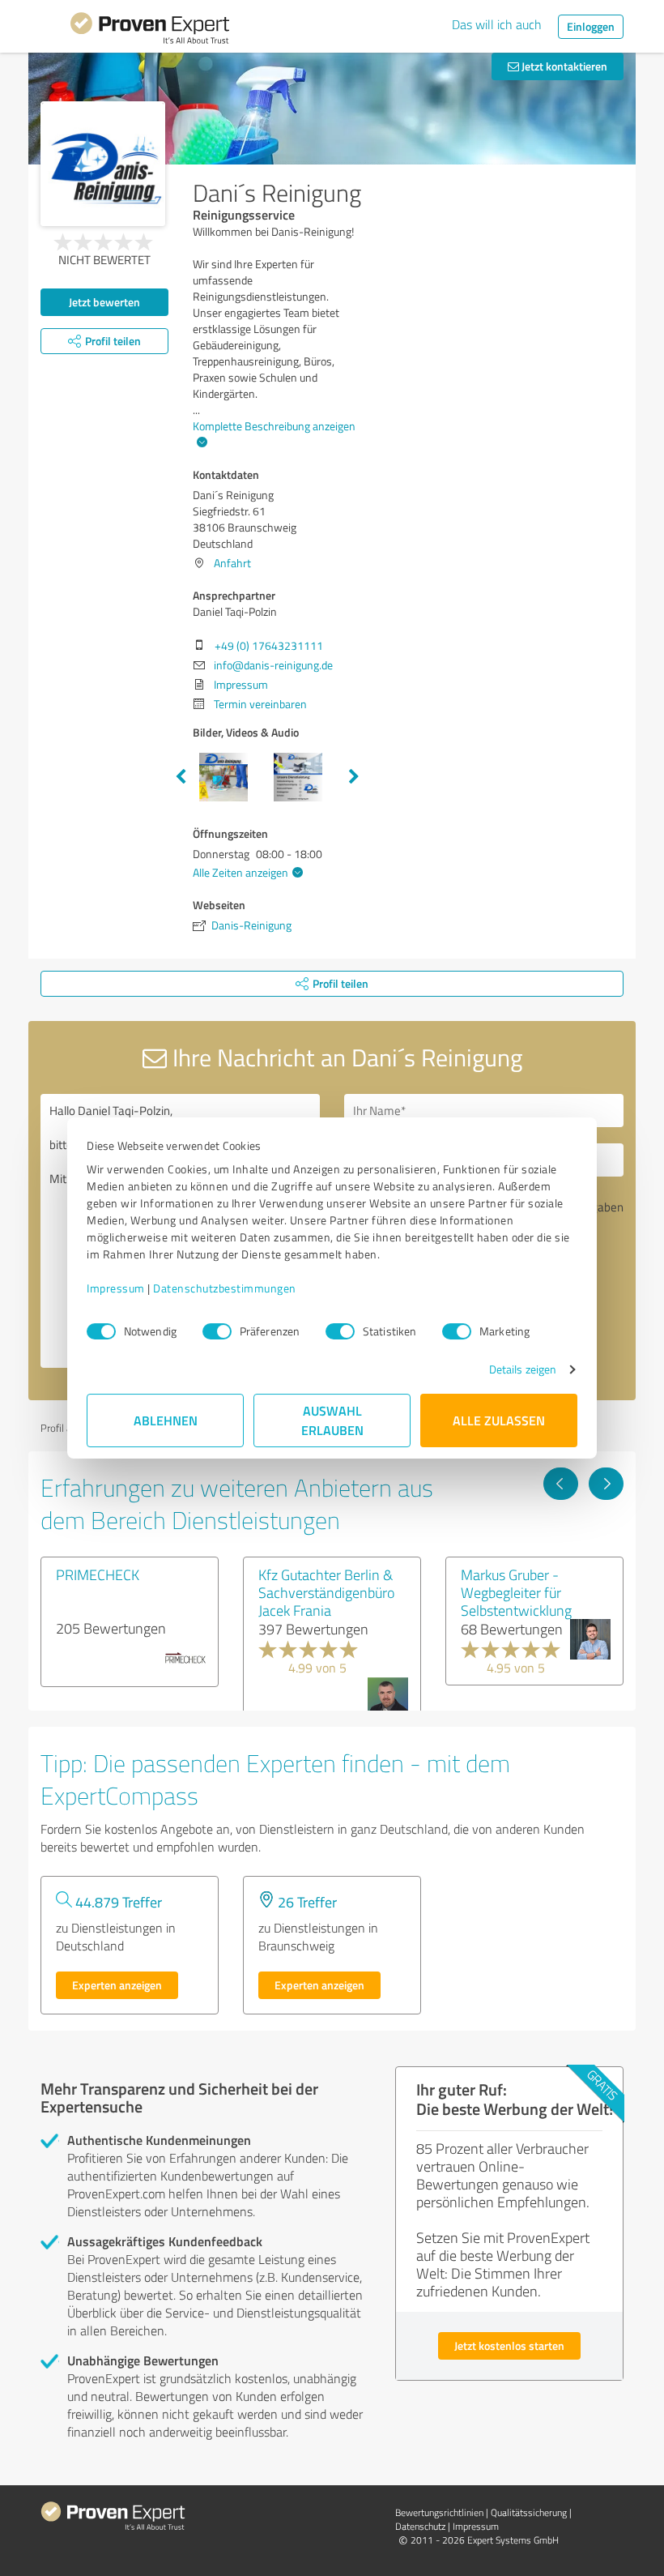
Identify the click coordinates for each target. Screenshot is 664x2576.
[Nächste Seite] (606, 1484)
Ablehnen (166, 1420)
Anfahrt (232, 563)
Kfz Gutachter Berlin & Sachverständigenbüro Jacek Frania (326, 1592)
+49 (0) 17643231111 (269, 645)
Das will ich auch (497, 24)
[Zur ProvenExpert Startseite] (150, 31)
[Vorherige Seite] (561, 1484)
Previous (181, 777)
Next (354, 777)
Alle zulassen (499, 1420)
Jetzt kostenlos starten (509, 2345)
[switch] (217, 1331)
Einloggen (591, 26)
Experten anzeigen (117, 1985)
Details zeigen (523, 1369)
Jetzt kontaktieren (563, 66)
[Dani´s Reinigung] (103, 164)
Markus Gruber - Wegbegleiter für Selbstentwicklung (516, 1592)
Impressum (116, 1288)
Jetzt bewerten (104, 302)
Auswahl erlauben (332, 1420)
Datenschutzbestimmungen (225, 1288)
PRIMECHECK (98, 1574)
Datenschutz (420, 2526)
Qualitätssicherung (529, 2512)
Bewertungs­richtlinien (439, 2512)
